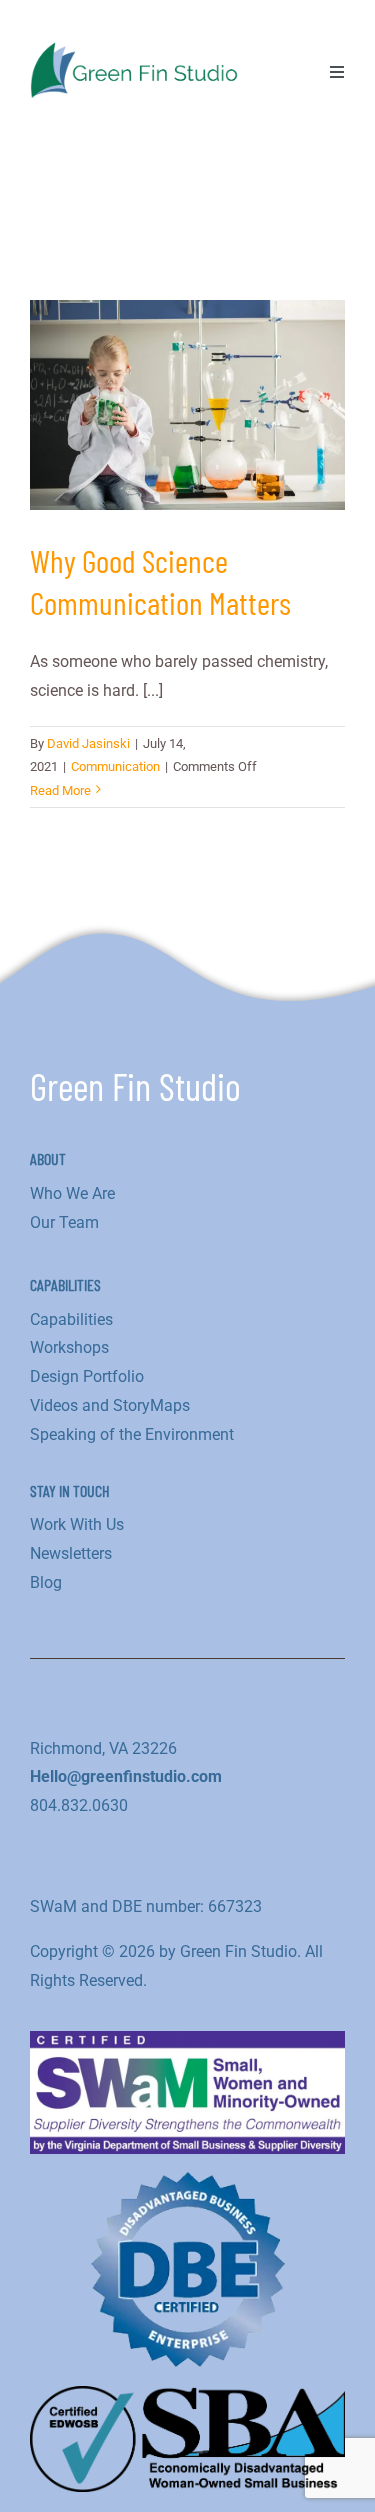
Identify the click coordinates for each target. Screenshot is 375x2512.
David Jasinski (88, 743)
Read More (60, 790)
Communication (115, 766)
